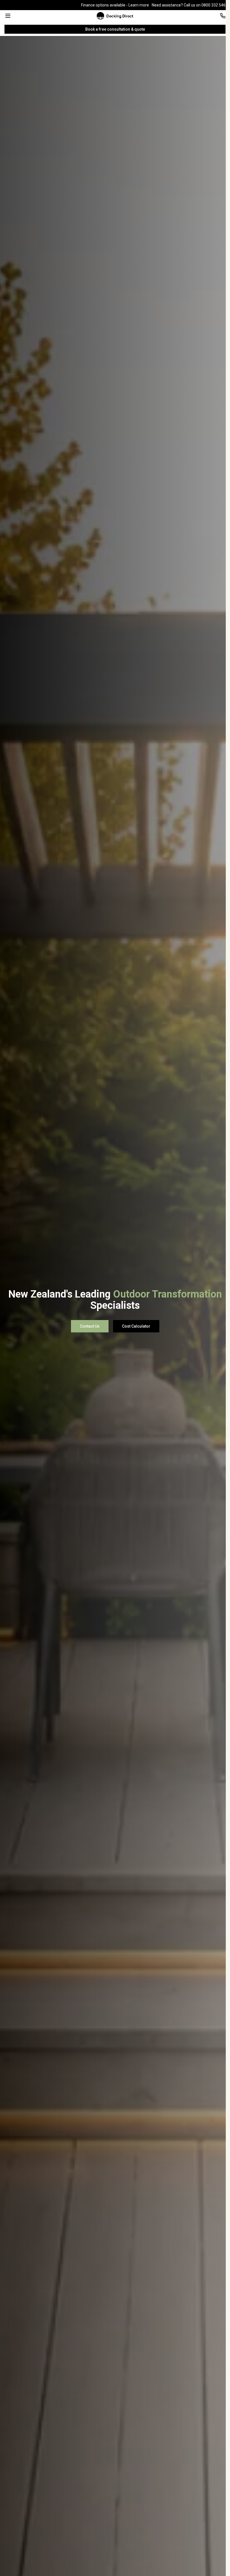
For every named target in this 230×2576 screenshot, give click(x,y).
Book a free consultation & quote (115, 29)
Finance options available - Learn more (115, 5)
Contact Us (90, 1326)
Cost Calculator (136, 1326)
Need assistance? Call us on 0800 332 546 (189, 5)
